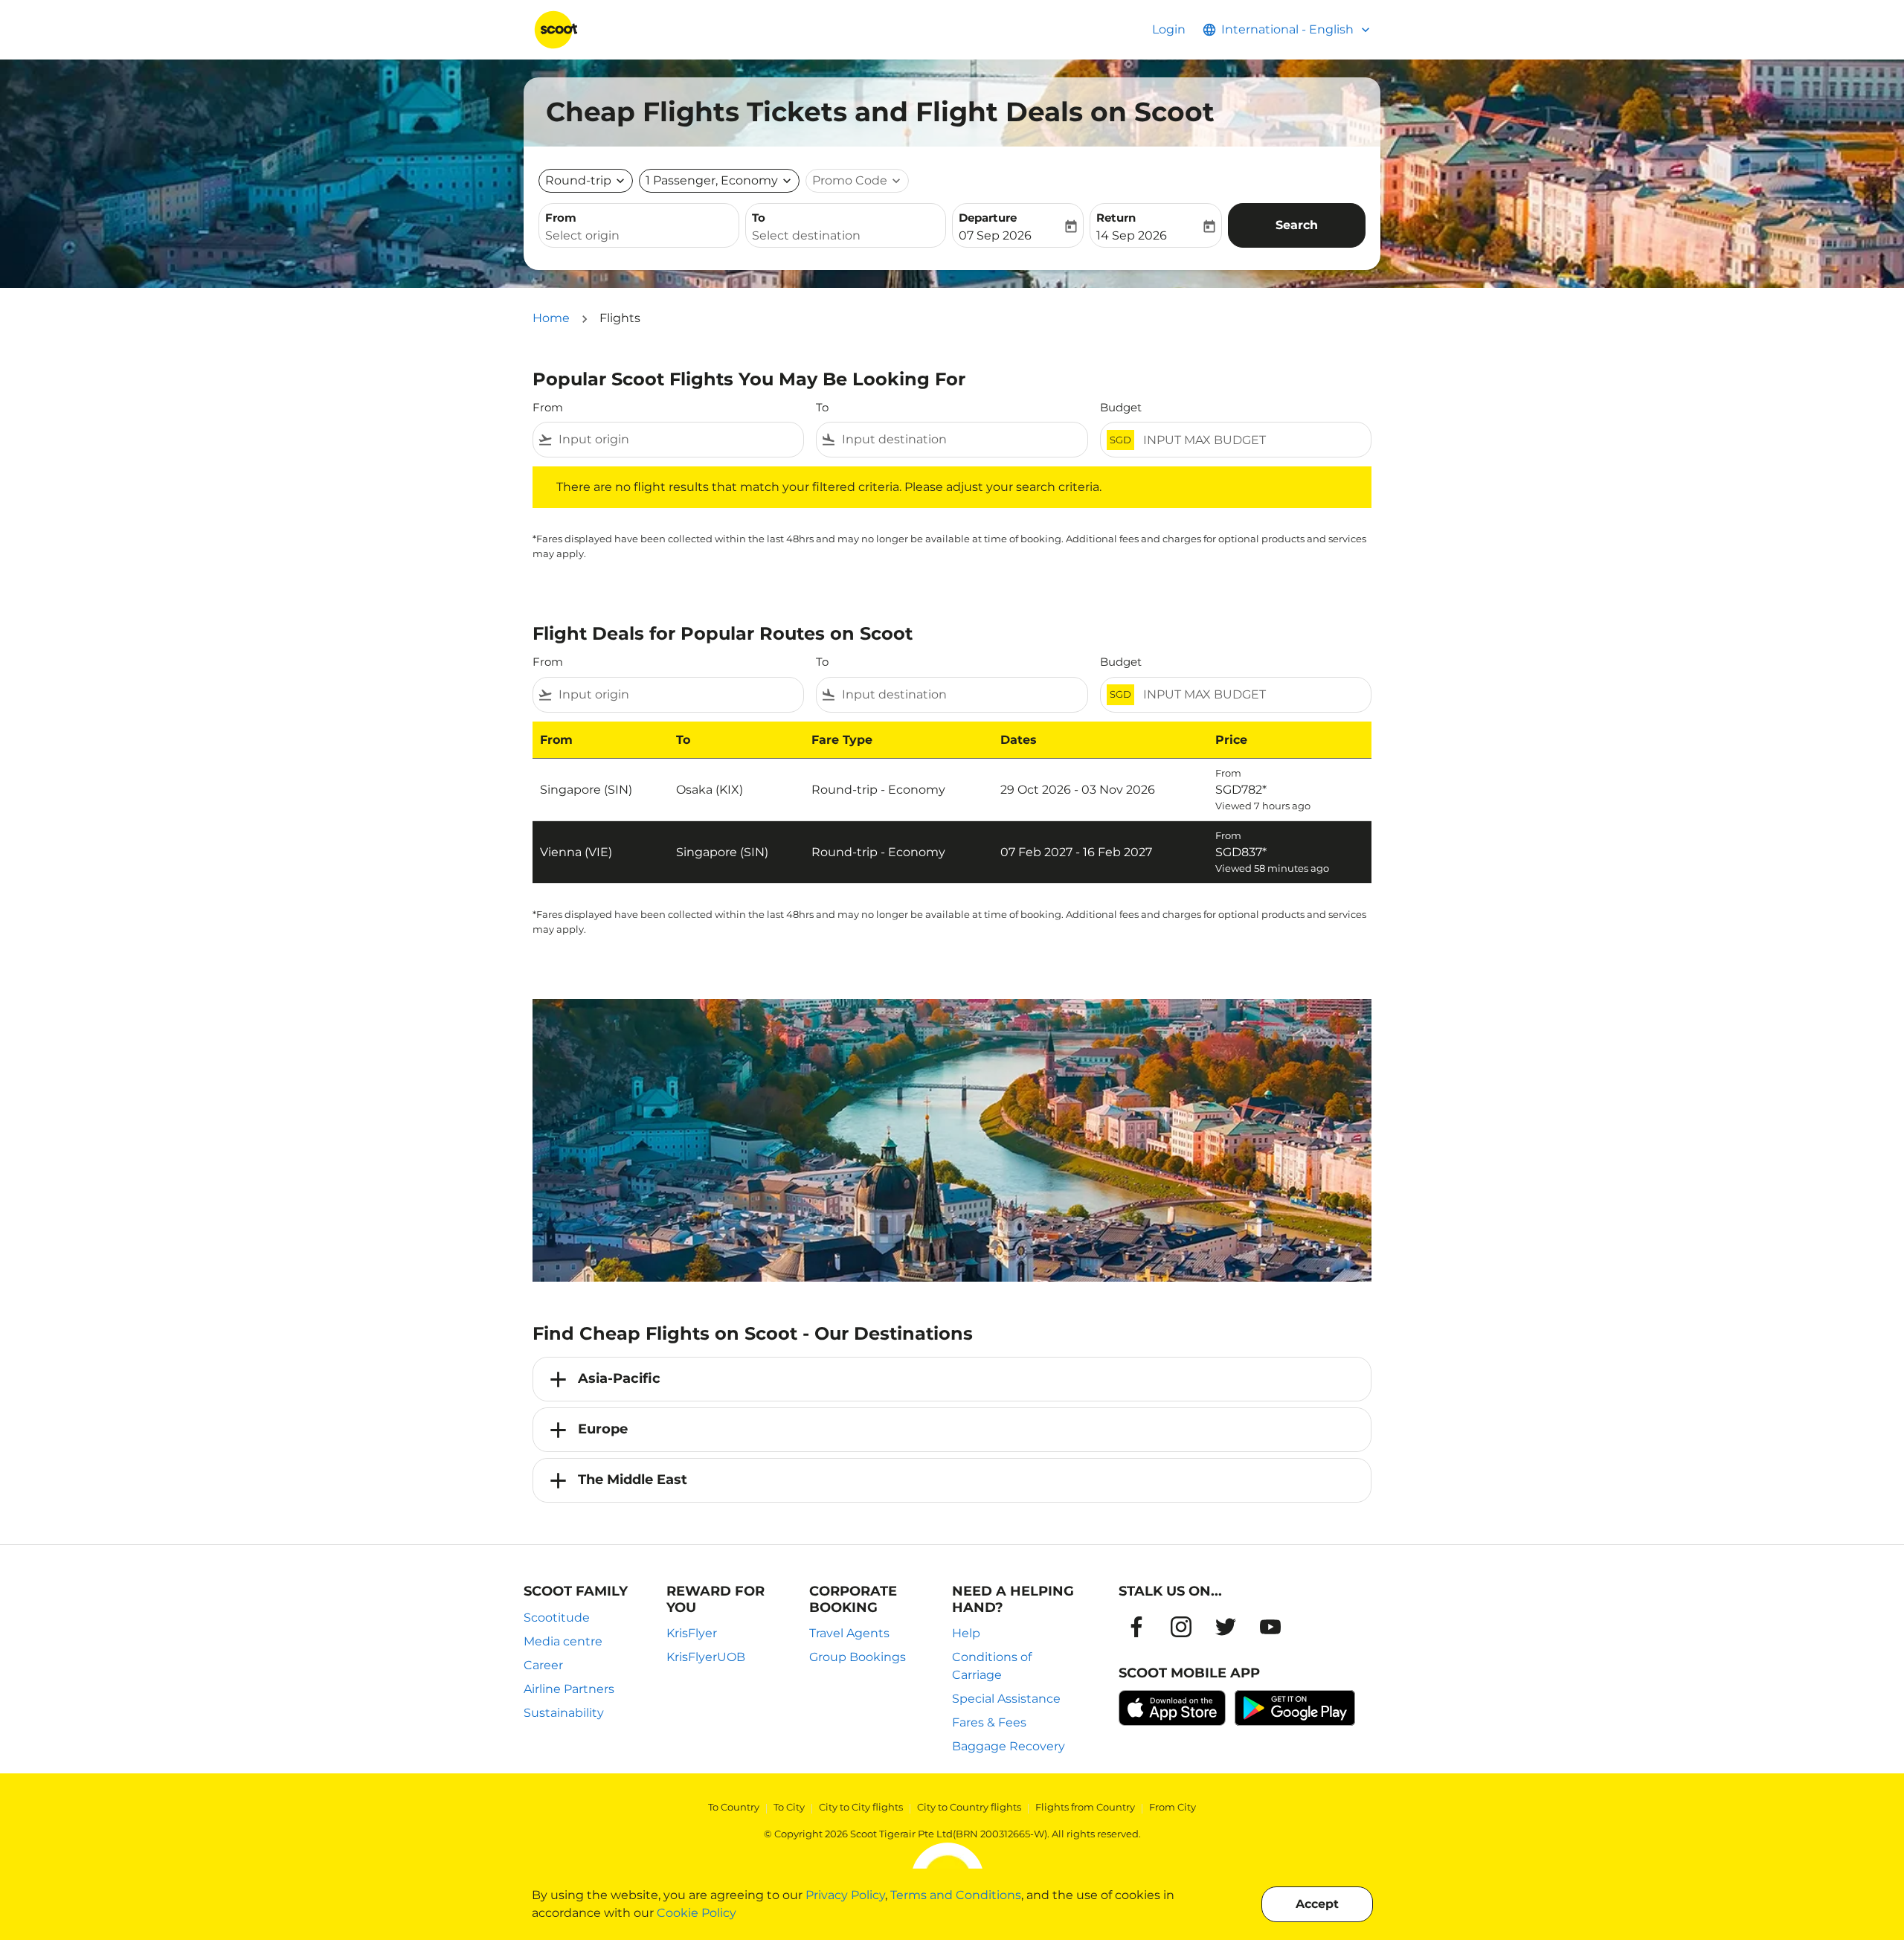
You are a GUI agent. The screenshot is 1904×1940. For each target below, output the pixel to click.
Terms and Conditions (956, 1895)
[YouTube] (1270, 1627)
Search (1297, 225)
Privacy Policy (845, 1895)
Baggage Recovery (1009, 1746)
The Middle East (633, 1480)
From (561, 218)
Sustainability (564, 1713)
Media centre (563, 1641)
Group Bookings (858, 1657)
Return (1116, 218)
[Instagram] (1181, 1627)
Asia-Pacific (619, 1378)
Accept (1317, 1904)
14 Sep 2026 (1132, 235)
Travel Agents (849, 1633)
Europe (603, 1429)
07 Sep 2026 (995, 235)
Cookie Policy (697, 1913)
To (759, 218)
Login (1169, 29)
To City (789, 1807)
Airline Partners (569, 1689)
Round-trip (578, 180)
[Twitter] (1226, 1627)
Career (543, 1665)
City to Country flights (969, 1807)
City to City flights (861, 1807)
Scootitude (557, 1618)
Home (551, 318)
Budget (1121, 407)
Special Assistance (1006, 1699)
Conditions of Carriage (992, 1666)
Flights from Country (1085, 1807)
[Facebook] (1136, 1627)
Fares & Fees (989, 1722)
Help (966, 1633)
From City (1173, 1807)
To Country (734, 1807)
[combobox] (639, 236)
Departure (988, 218)
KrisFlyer (692, 1633)
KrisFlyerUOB (706, 1657)
